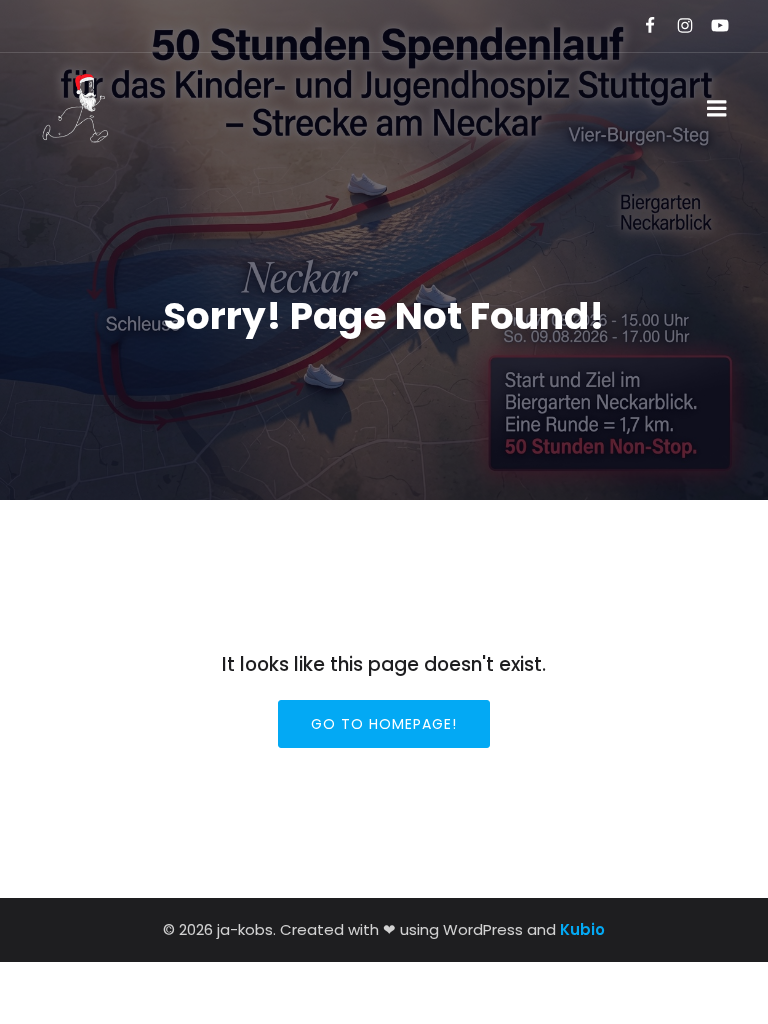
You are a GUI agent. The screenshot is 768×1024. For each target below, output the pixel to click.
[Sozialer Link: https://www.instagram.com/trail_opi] (676, 26)
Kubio (582, 929)
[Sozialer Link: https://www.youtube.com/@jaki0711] (711, 26)
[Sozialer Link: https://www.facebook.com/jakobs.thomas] (641, 26)
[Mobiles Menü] (717, 109)
